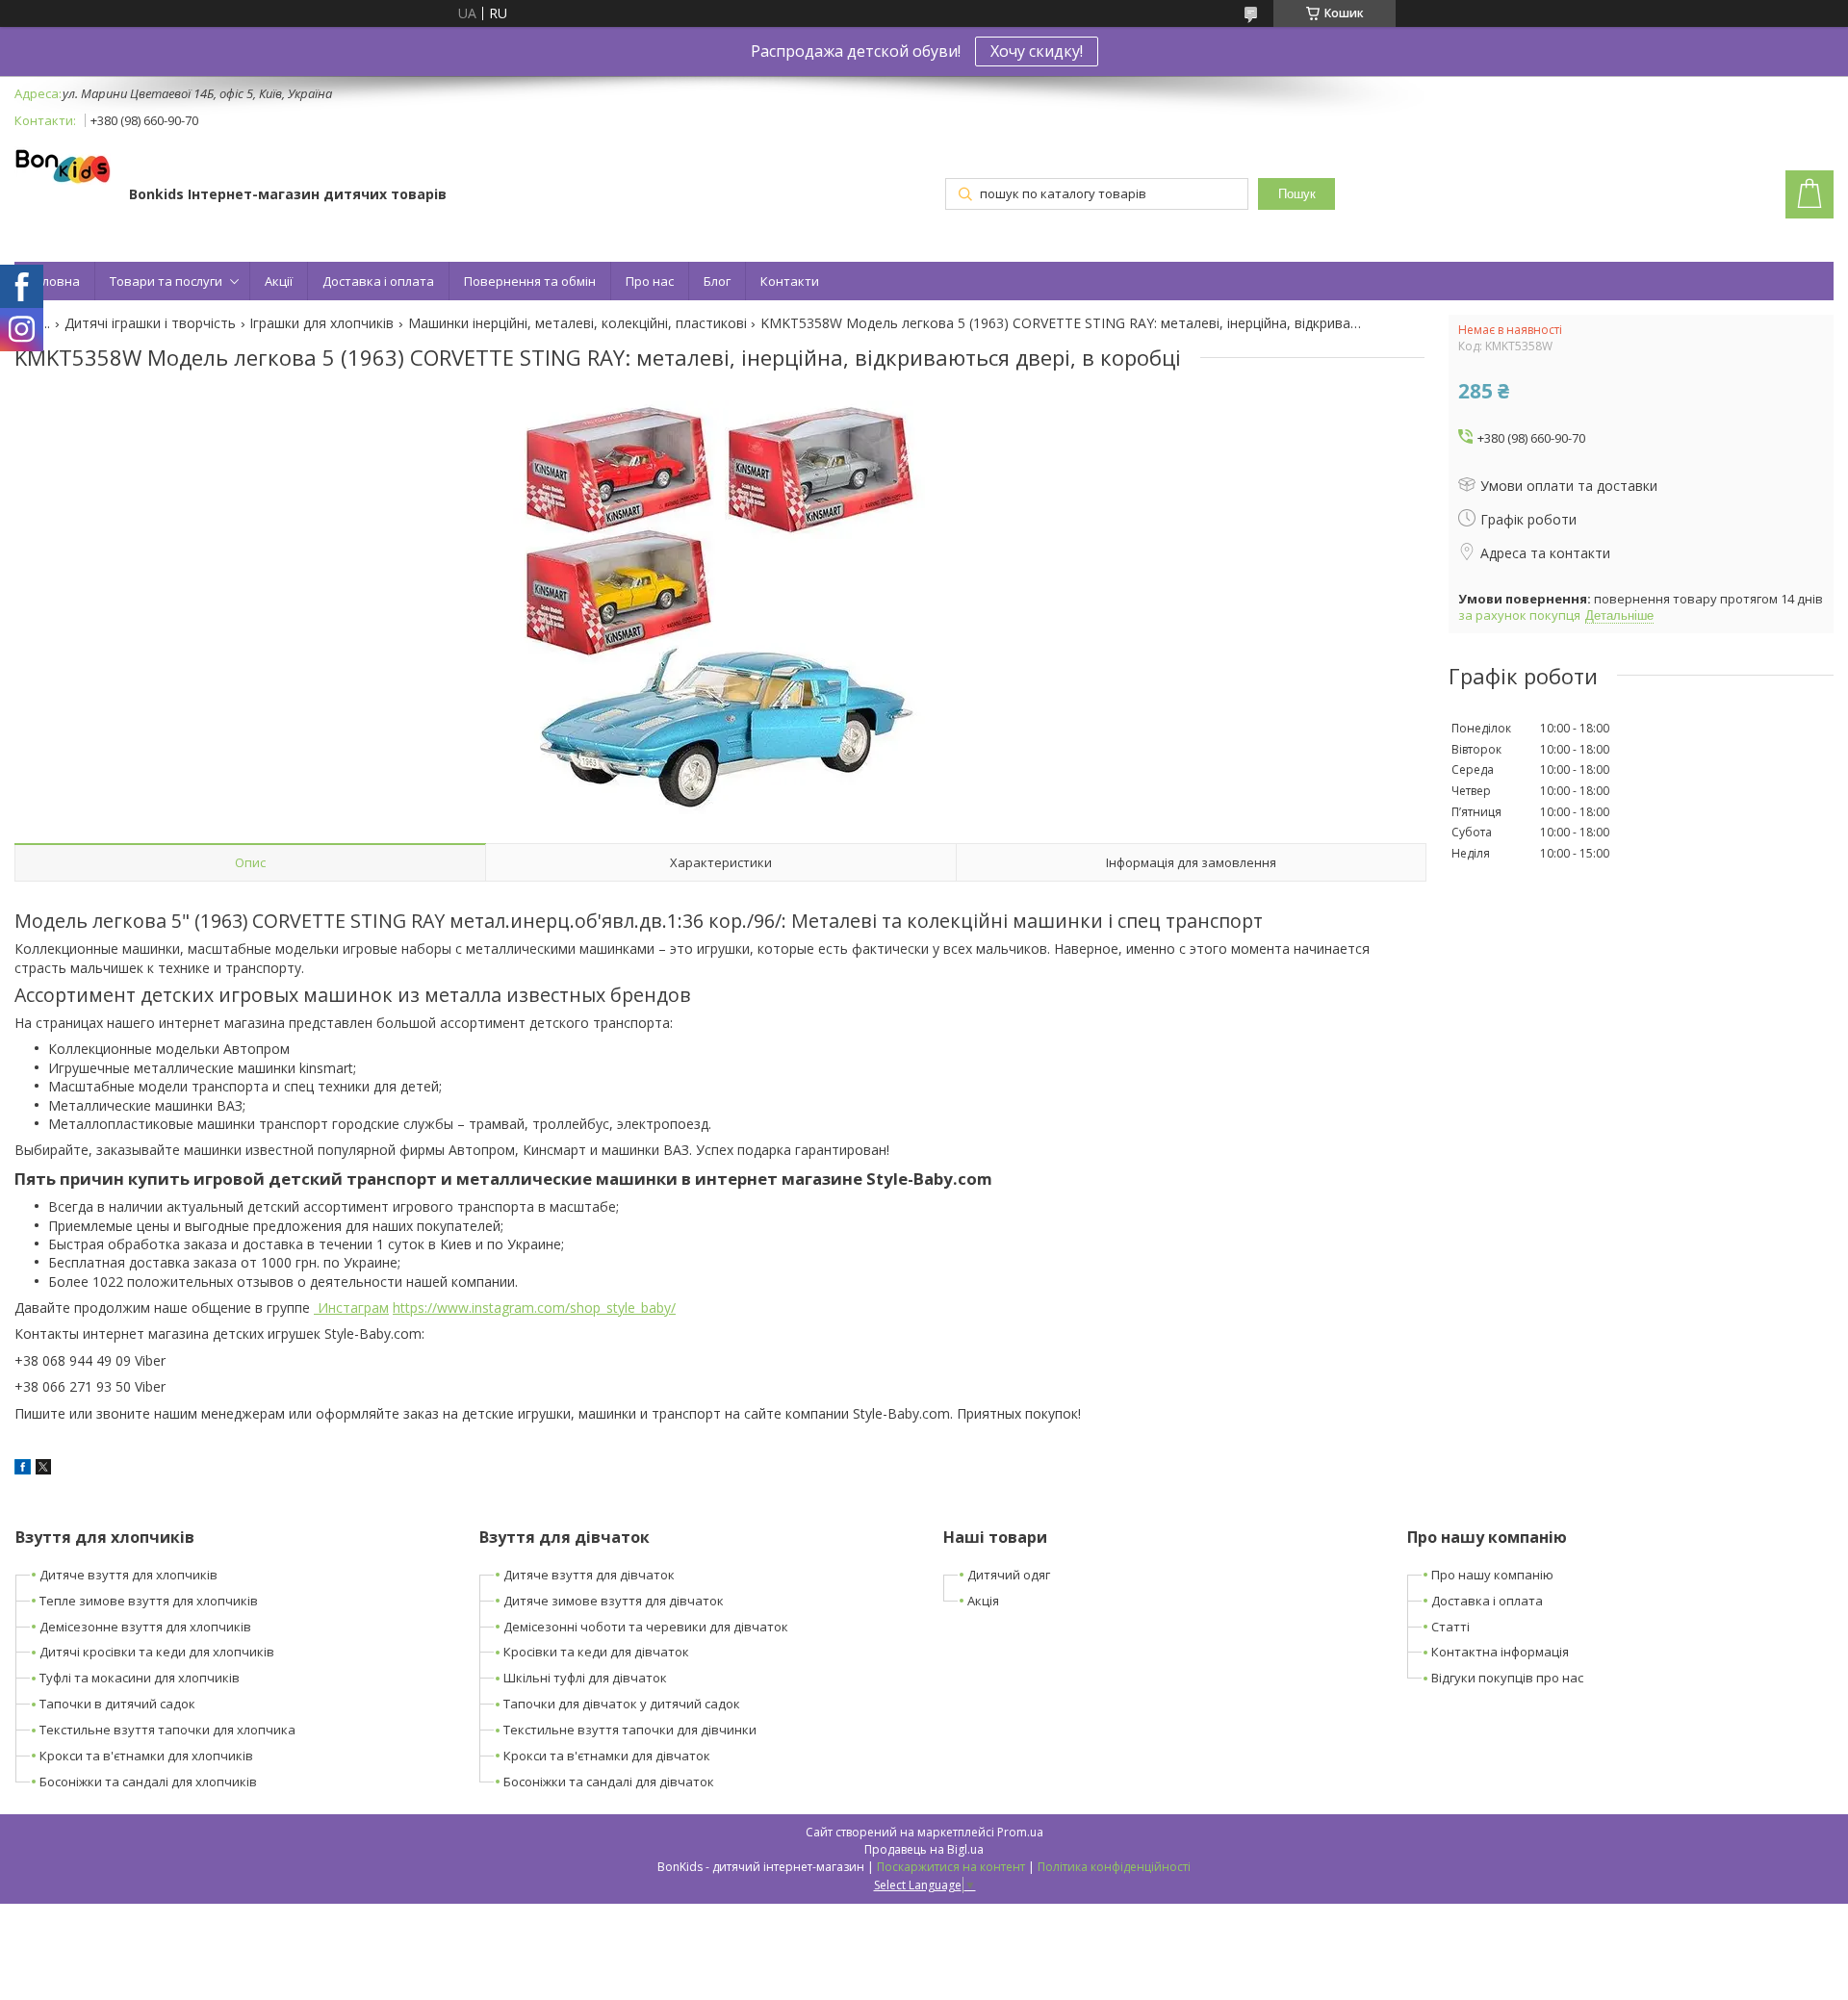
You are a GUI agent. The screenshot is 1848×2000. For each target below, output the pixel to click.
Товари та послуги (166, 281)
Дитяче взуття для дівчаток (589, 1575)
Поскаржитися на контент (951, 1867)
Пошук (1297, 194)
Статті (1450, 1627)
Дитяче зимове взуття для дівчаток (614, 1601)
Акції (279, 281)
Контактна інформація (1500, 1652)
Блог (717, 281)
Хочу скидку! (1037, 51)
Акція (983, 1601)
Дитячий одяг (1009, 1575)
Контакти (790, 281)
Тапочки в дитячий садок (117, 1704)
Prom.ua (1020, 1832)
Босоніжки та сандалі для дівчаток (609, 1782)
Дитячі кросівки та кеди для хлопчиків (157, 1652)
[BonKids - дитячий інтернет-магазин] (63, 167)
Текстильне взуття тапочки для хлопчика (167, 1730)
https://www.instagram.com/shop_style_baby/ (534, 1308)
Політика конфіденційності (1114, 1867)
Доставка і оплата (378, 281)
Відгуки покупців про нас (1507, 1678)
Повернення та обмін (530, 281)
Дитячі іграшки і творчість (150, 323)
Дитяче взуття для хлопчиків (128, 1575)
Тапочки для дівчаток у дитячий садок (622, 1704)
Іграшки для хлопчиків (321, 323)
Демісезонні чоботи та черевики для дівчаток (646, 1627)
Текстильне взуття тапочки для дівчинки (630, 1730)
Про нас (650, 281)
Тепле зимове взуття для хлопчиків (149, 1601)
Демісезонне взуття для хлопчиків (145, 1627)
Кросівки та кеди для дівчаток (596, 1652)
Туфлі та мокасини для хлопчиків (140, 1678)
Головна (54, 281)
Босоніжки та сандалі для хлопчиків (148, 1782)
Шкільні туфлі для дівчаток (585, 1678)
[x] (43, 1469)
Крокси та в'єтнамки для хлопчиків (146, 1756)
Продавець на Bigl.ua (924, 1849)
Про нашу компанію (1492, 1575)
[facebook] (23, 1469)
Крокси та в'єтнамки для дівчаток (607, 1756)
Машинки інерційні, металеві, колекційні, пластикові (577, 323)
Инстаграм (351, 1308)
